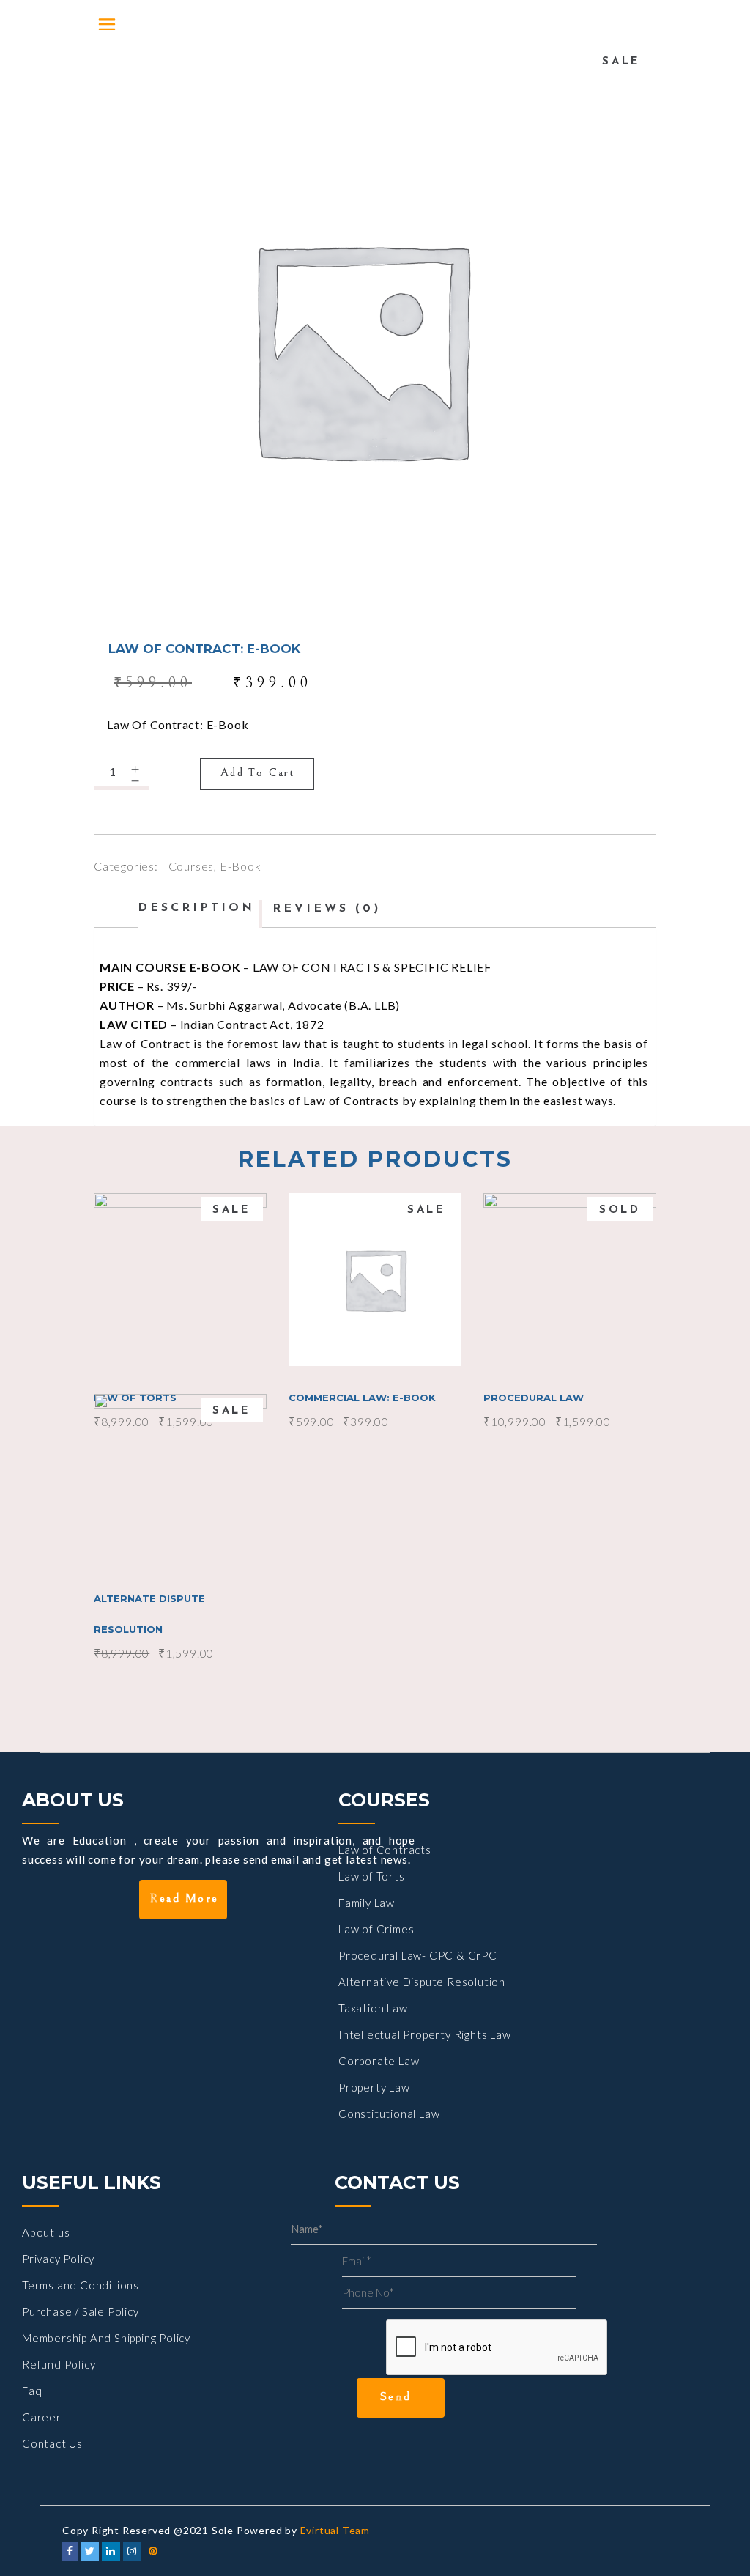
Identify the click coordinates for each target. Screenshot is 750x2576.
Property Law (374, 2087)
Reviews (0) (327, 909)
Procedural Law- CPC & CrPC (418, 1955)
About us (46, 2232)
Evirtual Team (335, 2530)
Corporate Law (379, 2061)
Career (42, 2417)
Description (196, 908)
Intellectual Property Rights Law (425, 2034)
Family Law (367, 1903)
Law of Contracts (385, 1850)
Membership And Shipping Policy (106, 2338)
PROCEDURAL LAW (534, 1398)
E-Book (241, 866)
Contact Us (52, 2443)
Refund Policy (59, 2364)
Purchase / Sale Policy (81, 2311)
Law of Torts (372, 1876)
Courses (192, 866)
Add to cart (258, 772)
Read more (571, 1278)
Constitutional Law (389, 2114)
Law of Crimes (376, 1929)
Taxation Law (373, 2008)
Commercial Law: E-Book (362, 1398)
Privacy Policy (58, 2259)
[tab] (200, 908)
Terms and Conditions (81, 2285)
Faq (32, 2391)
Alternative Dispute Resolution (422, 1982)
